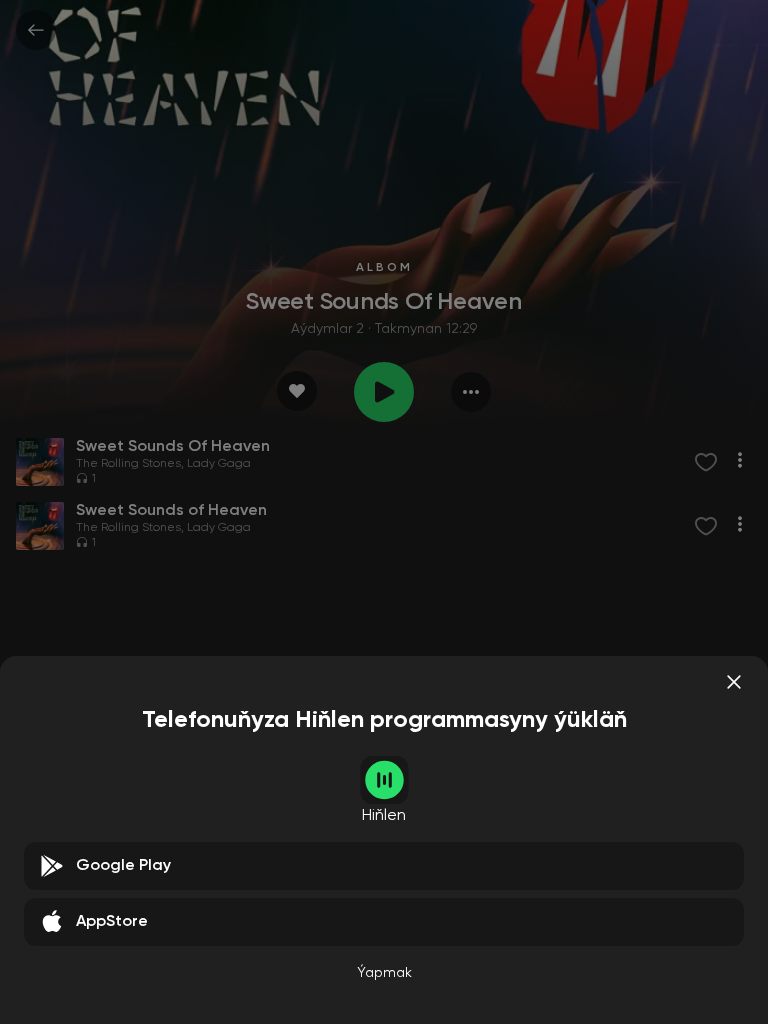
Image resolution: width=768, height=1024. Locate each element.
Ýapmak (384, 973)
